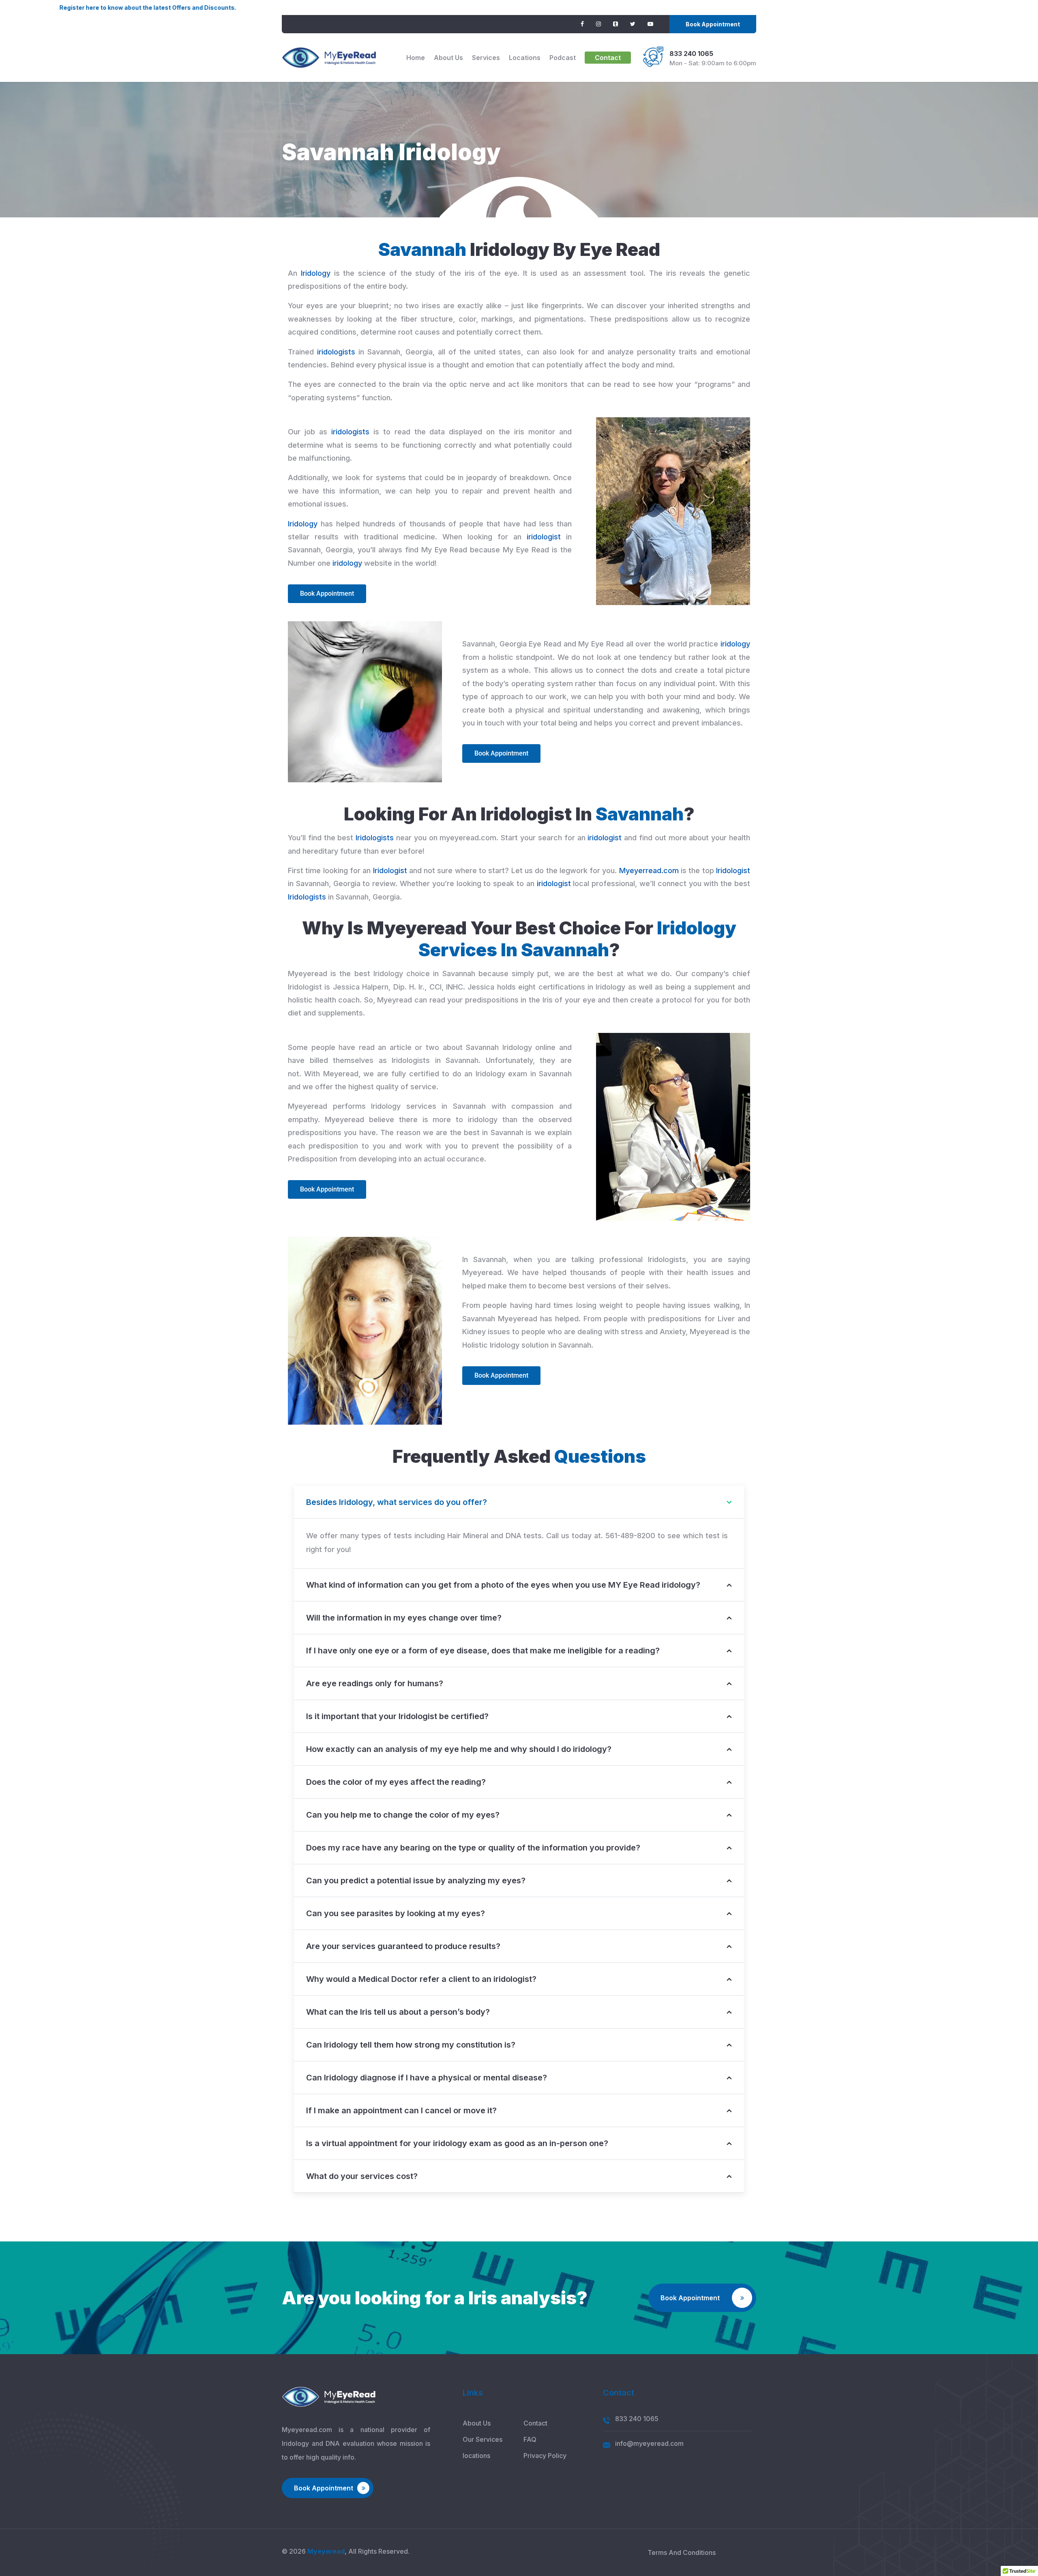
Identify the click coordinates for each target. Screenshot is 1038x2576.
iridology (347, 563)
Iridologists (375, 838)
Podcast (563, 58)
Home (416, 58)
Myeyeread (326, 2551)
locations (525, 58)
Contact (608, 58)
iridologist (544, 537)
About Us (448, 58)
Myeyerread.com (649, 870)
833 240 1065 (691, 54)
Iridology (316, 273)
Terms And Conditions (682, 2552)
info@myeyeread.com (649, 2443)
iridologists (336, 352)
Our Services (483, 2439)
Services (486, 58)
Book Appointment (713, 24)
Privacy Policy (545, 2456)
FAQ (530, 2439)
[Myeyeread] (329, 58)
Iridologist (390, 870)
